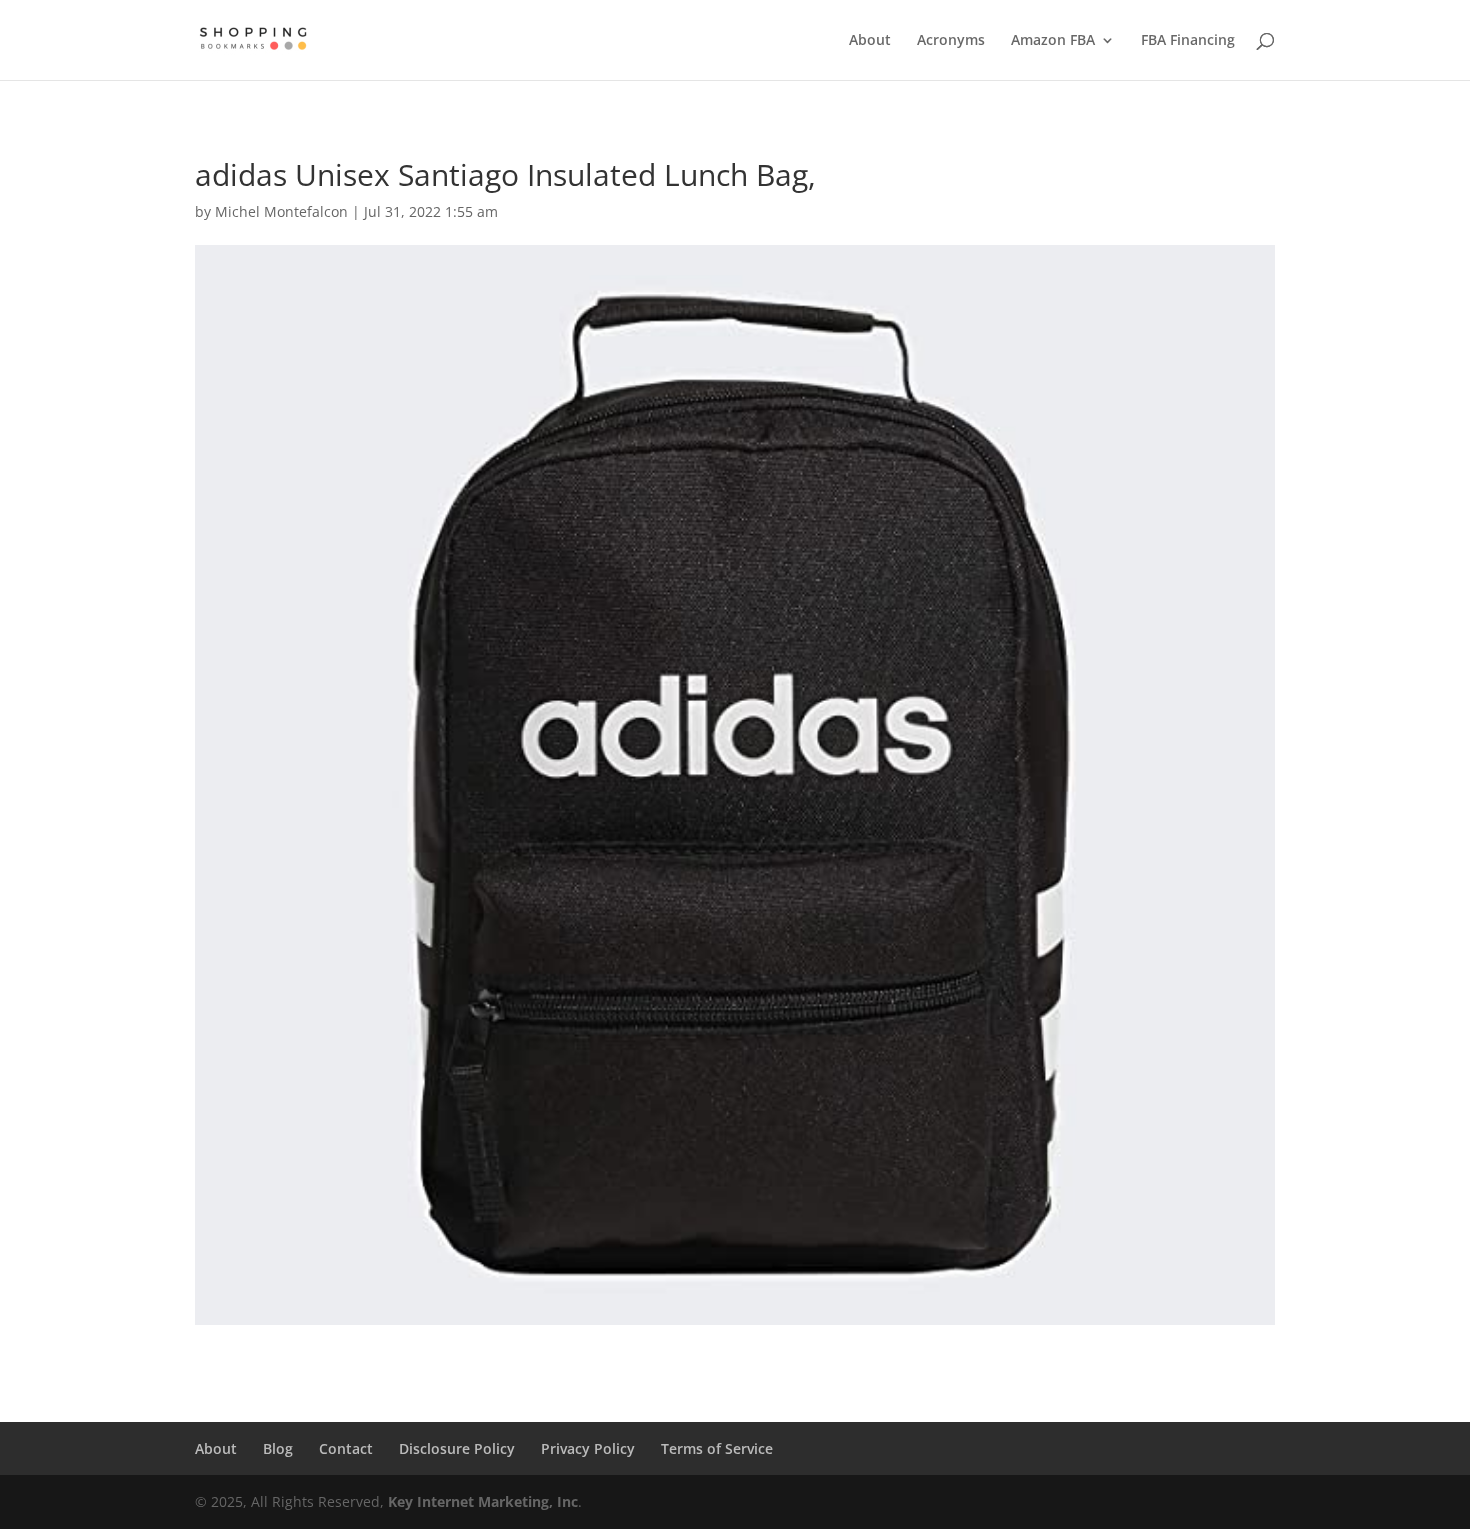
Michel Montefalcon (281, 211)
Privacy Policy (588, 1448)
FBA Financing (1188, 41)
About (870, 41)
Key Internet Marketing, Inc (483, 1501)
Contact (346, 1448)
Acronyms (951, 41)
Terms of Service (717, 1448)
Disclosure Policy (457, 1448)
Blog (278, 1448)
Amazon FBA (1053, 41)
